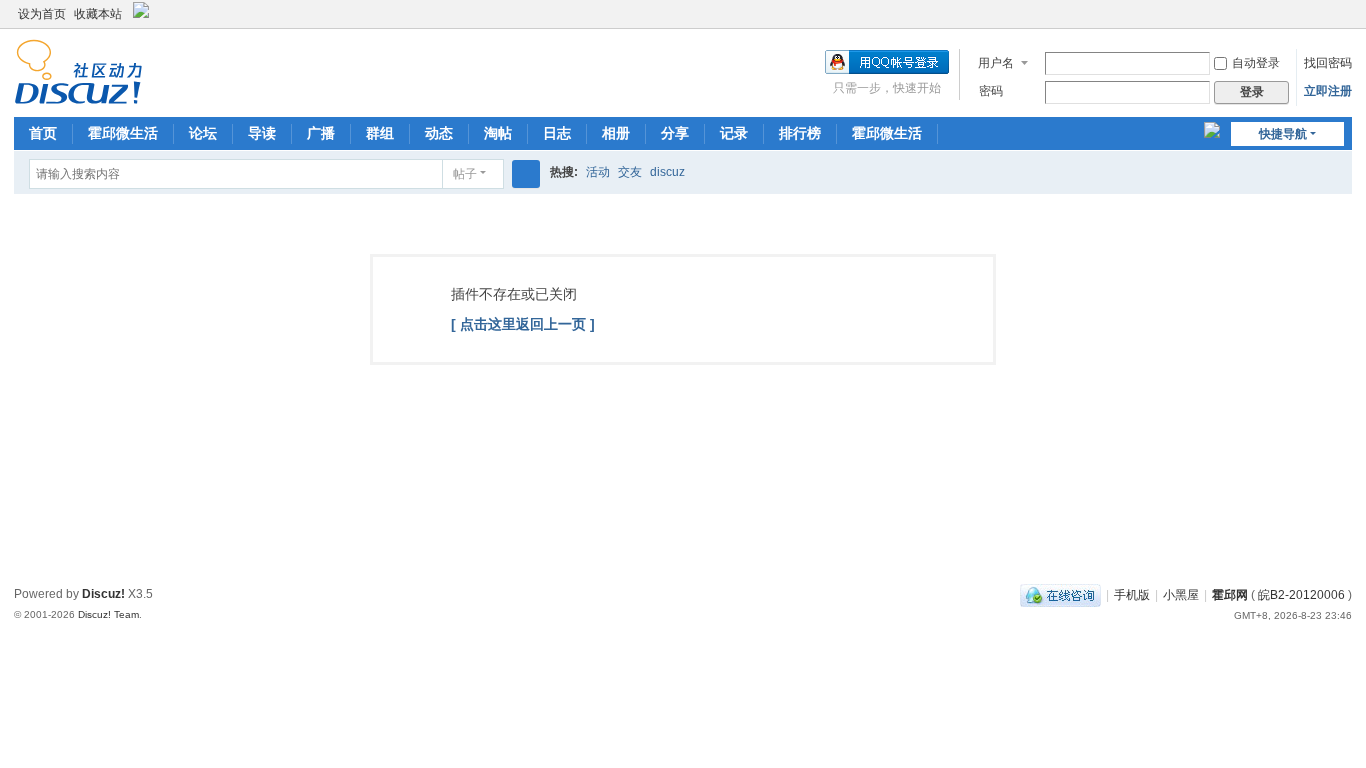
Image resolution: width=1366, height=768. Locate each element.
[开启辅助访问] (1324, 14)
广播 (321, 133)
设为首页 (42, 14)
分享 (675, 133)
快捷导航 (1283, 134)
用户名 (996, 63)
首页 (43, 133)
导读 (262, 133)
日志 (557, 133)
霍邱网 (1230, 595)
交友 (630, 172)
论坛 (203, 133)
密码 (991, 91)
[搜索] (526, 174)
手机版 (1132, 595)
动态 (439, 133)
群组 (380, 133)
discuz (667, 172)
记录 (734, 133)
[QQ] (1060, 595)
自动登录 (1256, 63)
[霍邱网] (78, 71)
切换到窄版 (1343, 22)
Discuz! (103, 594)
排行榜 (800, 133)
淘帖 (498, 133)
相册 (616, 133)
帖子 (465, 174)
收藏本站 (98, 14)
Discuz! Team (108, 614)
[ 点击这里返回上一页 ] (523, 324)
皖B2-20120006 (1301, 595)
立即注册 (1328, 91)
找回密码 (1328, 63)
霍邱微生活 (123, 133)
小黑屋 (1181, 595)
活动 (598, 172)
